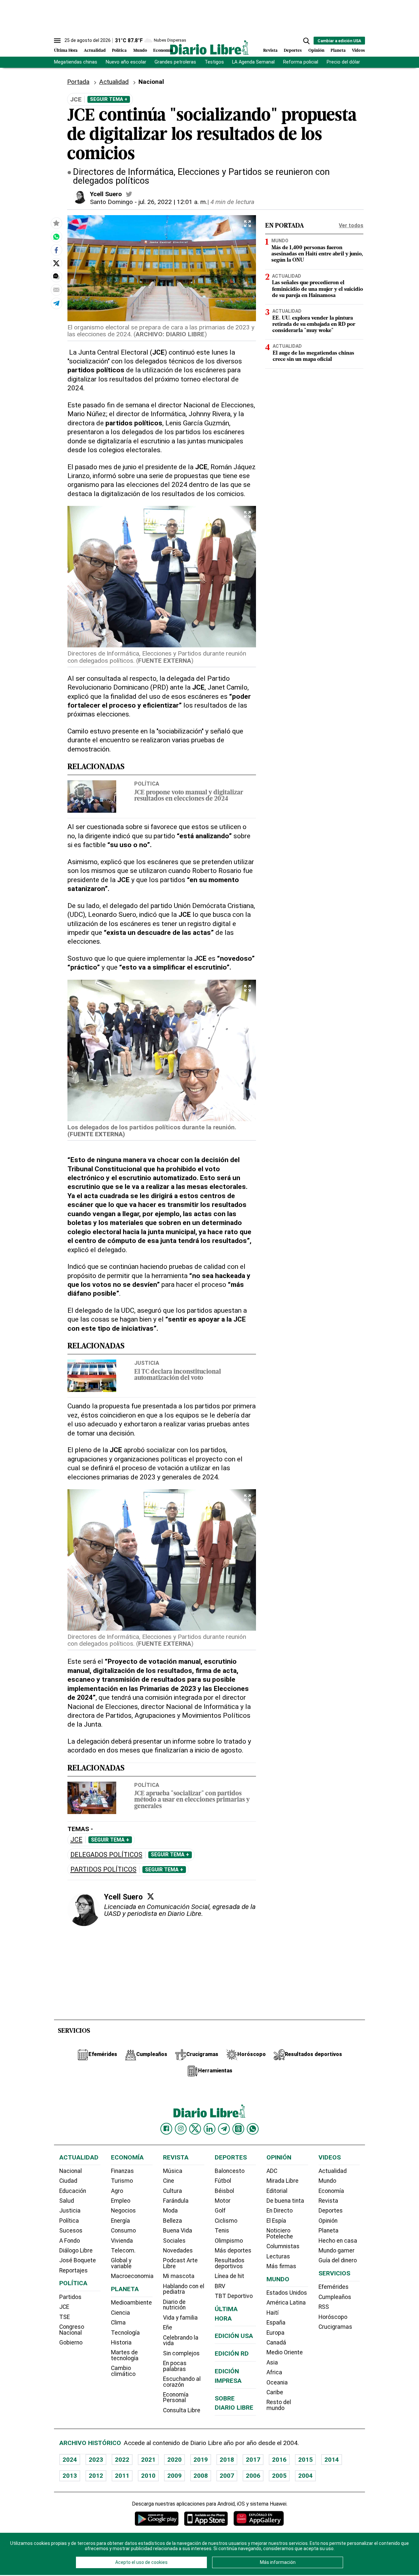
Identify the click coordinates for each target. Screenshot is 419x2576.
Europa (275, 2333)
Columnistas (283, 2246)
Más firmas (281, 2266)
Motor (223, 2201)
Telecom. (123, 2251)
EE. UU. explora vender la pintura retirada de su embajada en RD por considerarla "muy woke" (314, 324)
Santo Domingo (111, 202)
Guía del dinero (338, 2260)
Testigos (214, 62)
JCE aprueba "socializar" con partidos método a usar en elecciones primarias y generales (192, 1800)
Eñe (168, 2327)
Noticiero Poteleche (280, 2233)
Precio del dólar (343, 62)
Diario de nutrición (174, 2305)
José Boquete (78, 2260)
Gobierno (71, 2343)
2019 (201, 2460)
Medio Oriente (285, 2352)
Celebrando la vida (181, 2341)
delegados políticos (106, 1855)
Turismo (122, 2181)
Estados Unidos (287, 2293)
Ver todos (351, 225)
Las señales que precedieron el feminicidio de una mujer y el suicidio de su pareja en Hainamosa (318, 289)
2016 (279, 2460)
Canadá (276, 2343)
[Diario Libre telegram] (224, 2129)
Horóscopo (333, 2317)
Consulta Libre (182, 2410)
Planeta (338, 51)
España (276, 2323)
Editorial (277, 2191)
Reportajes (73, 2270)
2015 (305, 2460)
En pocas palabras (175, 2366)
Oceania (277, 2382)
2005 (279, 2476)
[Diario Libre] (209, 47)
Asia (272, 2363)
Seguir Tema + (109, 99)
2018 (227, 2460)
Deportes (293, 51)
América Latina (286, 2303)
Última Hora (66, 51)
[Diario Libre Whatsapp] (253, 2129)
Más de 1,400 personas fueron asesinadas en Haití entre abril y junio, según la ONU (317, 254)
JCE (76, 1840)
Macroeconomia (132, 2276)
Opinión (316, 51)
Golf (220, 2211)
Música (173, 2171)
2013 (70, 2476)
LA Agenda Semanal (253, 62)
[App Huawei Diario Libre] (259, 2519)
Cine (169, 2181)
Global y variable (121, 2263)
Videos (358, 51)
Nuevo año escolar (126, 62)
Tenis (222, 2231)
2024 (70, 2460)
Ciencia (120, 2313)
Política (119, 51)
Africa (274, 2372)
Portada (78, 82)
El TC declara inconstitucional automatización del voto (178, 1375)
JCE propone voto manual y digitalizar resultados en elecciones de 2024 (189, 796)
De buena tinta (285, 2201)
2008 (201, 2476)
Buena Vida (178, 2231)
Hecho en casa (338, 2241)
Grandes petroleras (175, 62)
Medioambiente (131, 2303)
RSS (324, 2307)
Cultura (173, 2191)
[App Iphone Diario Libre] (206, 2519)
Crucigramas (335, 2327)
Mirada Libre (282, 2181)
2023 (96, 2460)
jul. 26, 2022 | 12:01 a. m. (173, 202)
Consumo (123, 2231)
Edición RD (232, 2354)
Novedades (178, 2251)
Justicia (147, 1363)
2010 (148, 2476)
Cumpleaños (335, 2297)
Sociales (174, 2241)
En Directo (280, 2211)
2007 (227, 2476)
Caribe (275, 2392)
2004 (305, 2476)
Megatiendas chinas (76, 62)
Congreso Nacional (72, 2330)
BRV (220, 2286)
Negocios (123, 2211)
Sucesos (71, 2231)
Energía (120, 2221)
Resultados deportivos (230, 2263)
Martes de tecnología (125, 2355)
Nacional (71, 2171)
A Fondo (70, 2241)
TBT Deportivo (234, 2296)
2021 (148, 2460)
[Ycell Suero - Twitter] (129, 194)
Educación (73, 2191)
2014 (332, 2460)
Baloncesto (230, 2171)
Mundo (140, 51)
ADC (272, 2171)
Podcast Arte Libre (180, 2263)
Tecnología (125, 2333)
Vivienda (122, 2241)
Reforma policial (301, 62)
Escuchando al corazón (182, 2382)
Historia (121, 2343)
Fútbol (223, 2181)
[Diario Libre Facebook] (166, 2129)
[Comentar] (56, 276)
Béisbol (224, 2191)
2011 (122, 2476)
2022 (122, 2460)
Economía (163, 51)
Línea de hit (229, 2276)
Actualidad (95, 51)
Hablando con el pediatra (184, 2289)
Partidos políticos (103, 1870)
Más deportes (233, 2251)
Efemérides (334, 2287)
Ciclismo (226, 2221)
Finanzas (122, 2171)
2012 (96, 2476)
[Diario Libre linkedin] (209, 2129)
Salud (67, 2201)
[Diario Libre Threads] (238, 2129)
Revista (270, 51)
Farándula (176, 2201)
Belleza (173, 2221)
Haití (273, 2313)
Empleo (121, 2201)
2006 (253, 2476)
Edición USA (234, 2336)
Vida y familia (180, 2318)
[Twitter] (151, 1896)
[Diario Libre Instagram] (181, 2129)
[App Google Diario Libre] (157, 2519)
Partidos (70, 2297)
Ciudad (68, 2181)
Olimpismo (229, 2241)
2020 (174, 2460)
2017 (253, 2460)
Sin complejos (181, 2353)
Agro (117, 2191)
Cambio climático (123, 2371)
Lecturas (278, 2256)
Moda (170, 2211)
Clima (118, 2323)
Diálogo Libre (76, 2251)
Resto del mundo (279, 2405)
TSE (64, 2317)
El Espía (276, 2221)
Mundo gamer (337, 2251)
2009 (174, 2476)
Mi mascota (179, 2276)
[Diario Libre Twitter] (195, 2129)
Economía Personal (176, 2398)
